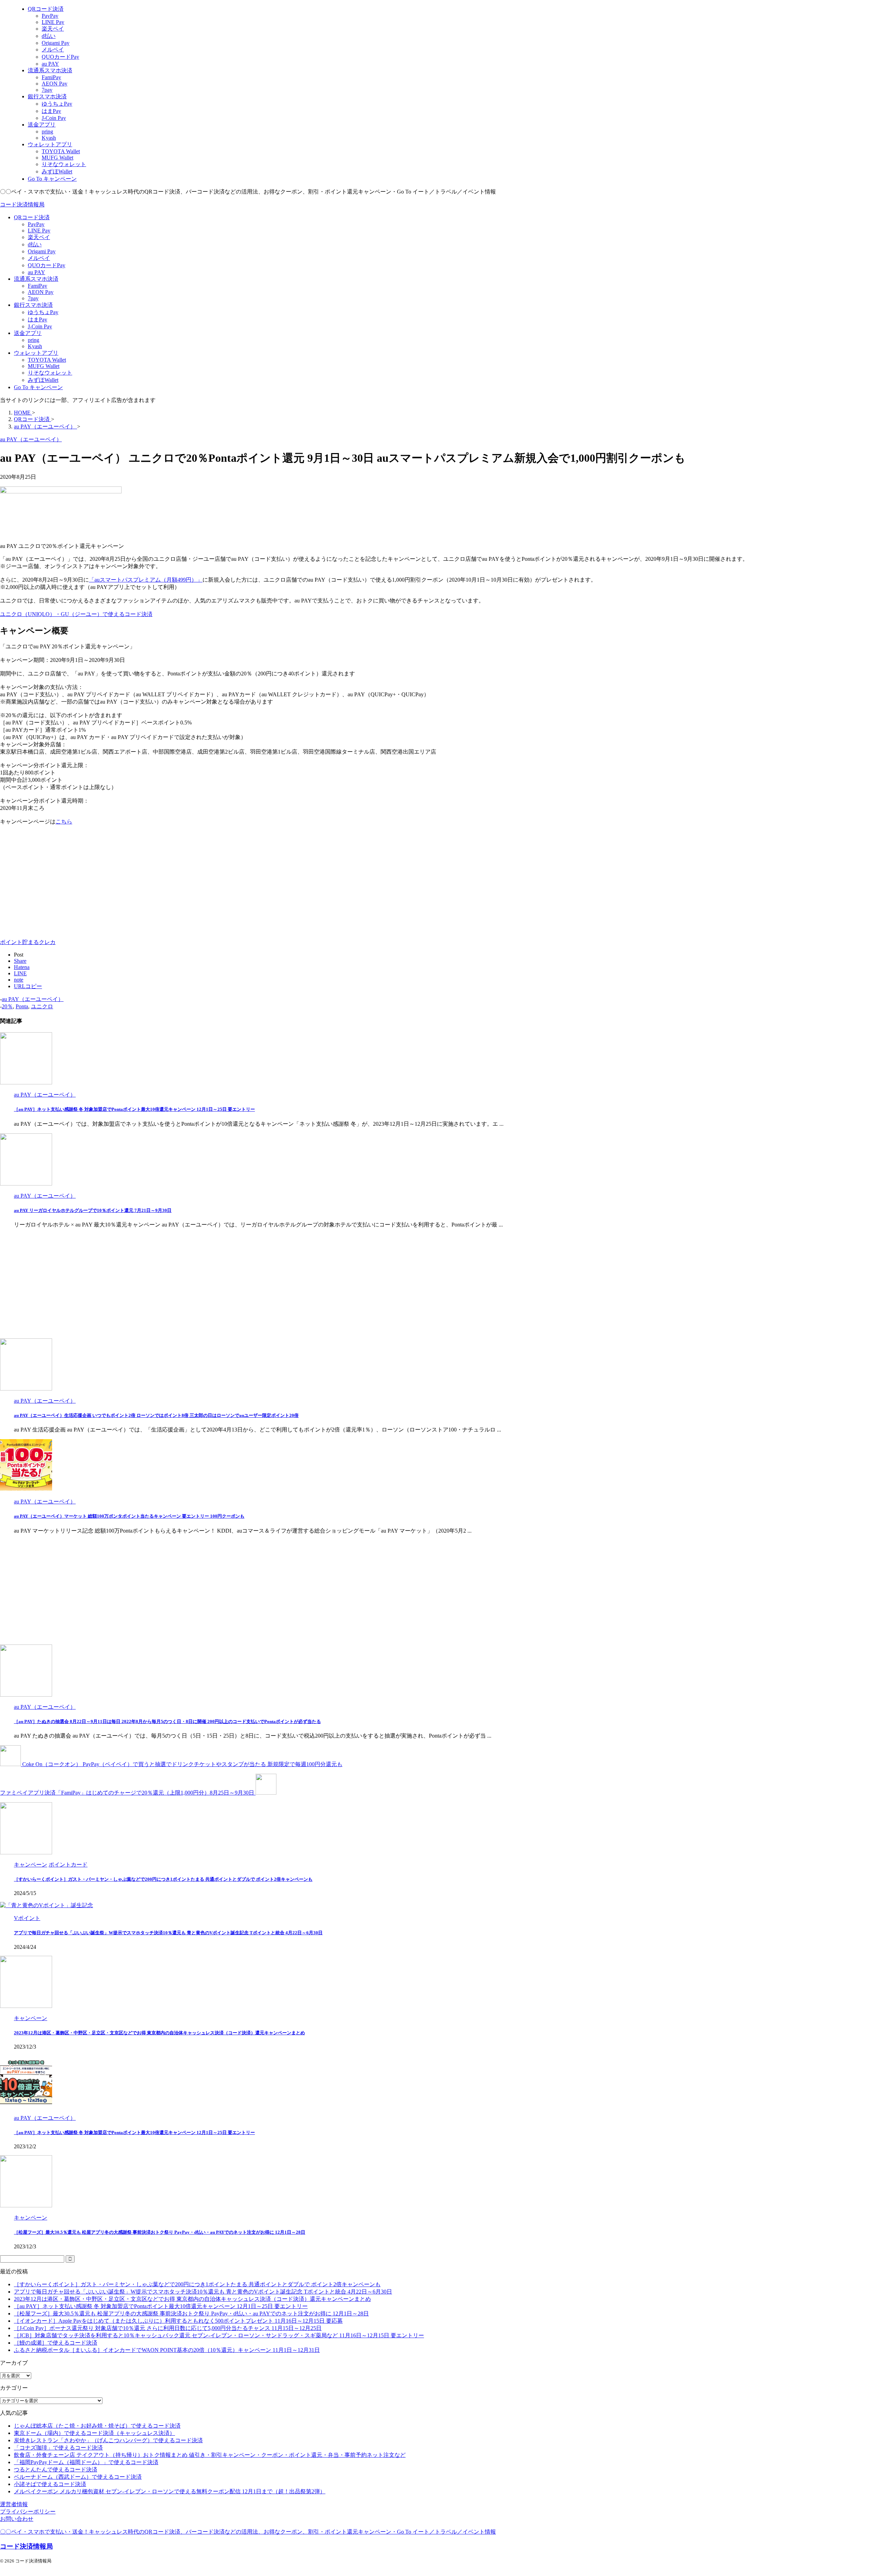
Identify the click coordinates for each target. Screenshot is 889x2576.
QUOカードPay (47, 265)
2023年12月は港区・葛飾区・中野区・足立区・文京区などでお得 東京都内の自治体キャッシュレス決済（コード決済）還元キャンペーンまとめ (159, 2033)
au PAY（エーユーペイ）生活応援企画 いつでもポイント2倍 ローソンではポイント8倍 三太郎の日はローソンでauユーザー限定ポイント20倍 (156, 1415)
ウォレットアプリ (36, 353)
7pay (33, 298)
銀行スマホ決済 (33, 305)
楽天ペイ (39, 237)
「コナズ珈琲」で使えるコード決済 (58, 2448)
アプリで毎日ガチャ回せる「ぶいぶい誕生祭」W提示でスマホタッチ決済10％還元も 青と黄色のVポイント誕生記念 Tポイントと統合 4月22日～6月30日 (168, 1933)
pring (34, 340)
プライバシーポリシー (28, 2512)
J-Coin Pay (40, 326)
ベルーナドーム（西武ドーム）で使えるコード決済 (78, 2477)
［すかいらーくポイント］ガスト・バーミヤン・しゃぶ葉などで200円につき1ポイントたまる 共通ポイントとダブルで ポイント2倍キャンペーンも (163, 1879)
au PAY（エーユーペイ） (33, 999)
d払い (35, 244)
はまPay (38, 319)
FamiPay (38, 286)
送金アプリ (28, 333)
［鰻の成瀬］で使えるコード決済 (56, 2343)
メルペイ (39, 258)
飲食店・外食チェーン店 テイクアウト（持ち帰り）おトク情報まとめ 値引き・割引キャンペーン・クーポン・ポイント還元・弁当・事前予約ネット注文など (210, 2455)
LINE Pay (39, 231)
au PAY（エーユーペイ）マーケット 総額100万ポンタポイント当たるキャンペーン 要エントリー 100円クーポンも (129, 1516)
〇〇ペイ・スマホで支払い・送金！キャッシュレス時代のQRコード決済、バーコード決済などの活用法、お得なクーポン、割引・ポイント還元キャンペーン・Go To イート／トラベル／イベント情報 (248, 2532)
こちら (64, 822)
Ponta (22, 1006)
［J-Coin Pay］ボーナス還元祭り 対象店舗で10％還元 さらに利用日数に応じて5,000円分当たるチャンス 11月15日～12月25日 (168, 2328)
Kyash (35, 346)
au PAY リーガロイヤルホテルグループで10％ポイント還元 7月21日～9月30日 (93, 1210)
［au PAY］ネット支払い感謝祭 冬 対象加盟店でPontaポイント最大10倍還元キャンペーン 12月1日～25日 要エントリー (134, 1109)
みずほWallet (43, 380)
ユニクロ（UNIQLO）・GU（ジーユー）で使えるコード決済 (76, 614)
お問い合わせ (17, 2519)
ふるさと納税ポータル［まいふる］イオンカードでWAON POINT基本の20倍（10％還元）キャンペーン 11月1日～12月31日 (167, 2350)
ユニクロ (42, 1006)
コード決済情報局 (22, 204)
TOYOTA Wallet (47, 360)
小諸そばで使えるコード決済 (50, 2484)
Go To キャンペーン (38, 387)
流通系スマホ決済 (36, 279)
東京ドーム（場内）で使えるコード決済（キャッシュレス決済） (94, 2433)
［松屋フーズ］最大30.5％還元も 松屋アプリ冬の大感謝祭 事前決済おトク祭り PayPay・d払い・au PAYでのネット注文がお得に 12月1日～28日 (160, 2232)
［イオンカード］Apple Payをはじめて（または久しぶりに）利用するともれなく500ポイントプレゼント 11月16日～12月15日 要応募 (178, 2321)
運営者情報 (14, 2504)
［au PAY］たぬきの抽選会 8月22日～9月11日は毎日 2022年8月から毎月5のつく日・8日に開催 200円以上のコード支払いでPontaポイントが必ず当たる (167, 1721)
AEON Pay (41, 292)
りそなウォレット (50, 373)
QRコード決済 (32, 217)
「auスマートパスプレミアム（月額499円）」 (146, 580)
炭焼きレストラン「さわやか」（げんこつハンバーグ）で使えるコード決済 (108, 2440)
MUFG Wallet (44, 366)
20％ (7, 1006)
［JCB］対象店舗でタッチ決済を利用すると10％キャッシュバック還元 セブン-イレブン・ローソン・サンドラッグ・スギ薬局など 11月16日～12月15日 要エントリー (219, 2335)
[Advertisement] (58, 880)
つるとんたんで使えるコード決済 (56, 2470)
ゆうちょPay (43, 312)
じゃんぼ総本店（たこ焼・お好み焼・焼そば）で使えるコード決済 (97, 2426)
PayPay (36, 224)
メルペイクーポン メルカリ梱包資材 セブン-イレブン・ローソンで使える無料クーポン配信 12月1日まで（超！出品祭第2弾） (170, 2491)
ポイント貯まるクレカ (28, 942)
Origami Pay (42, 251)
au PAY (36, 272)
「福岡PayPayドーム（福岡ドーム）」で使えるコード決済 (86, 2462)
